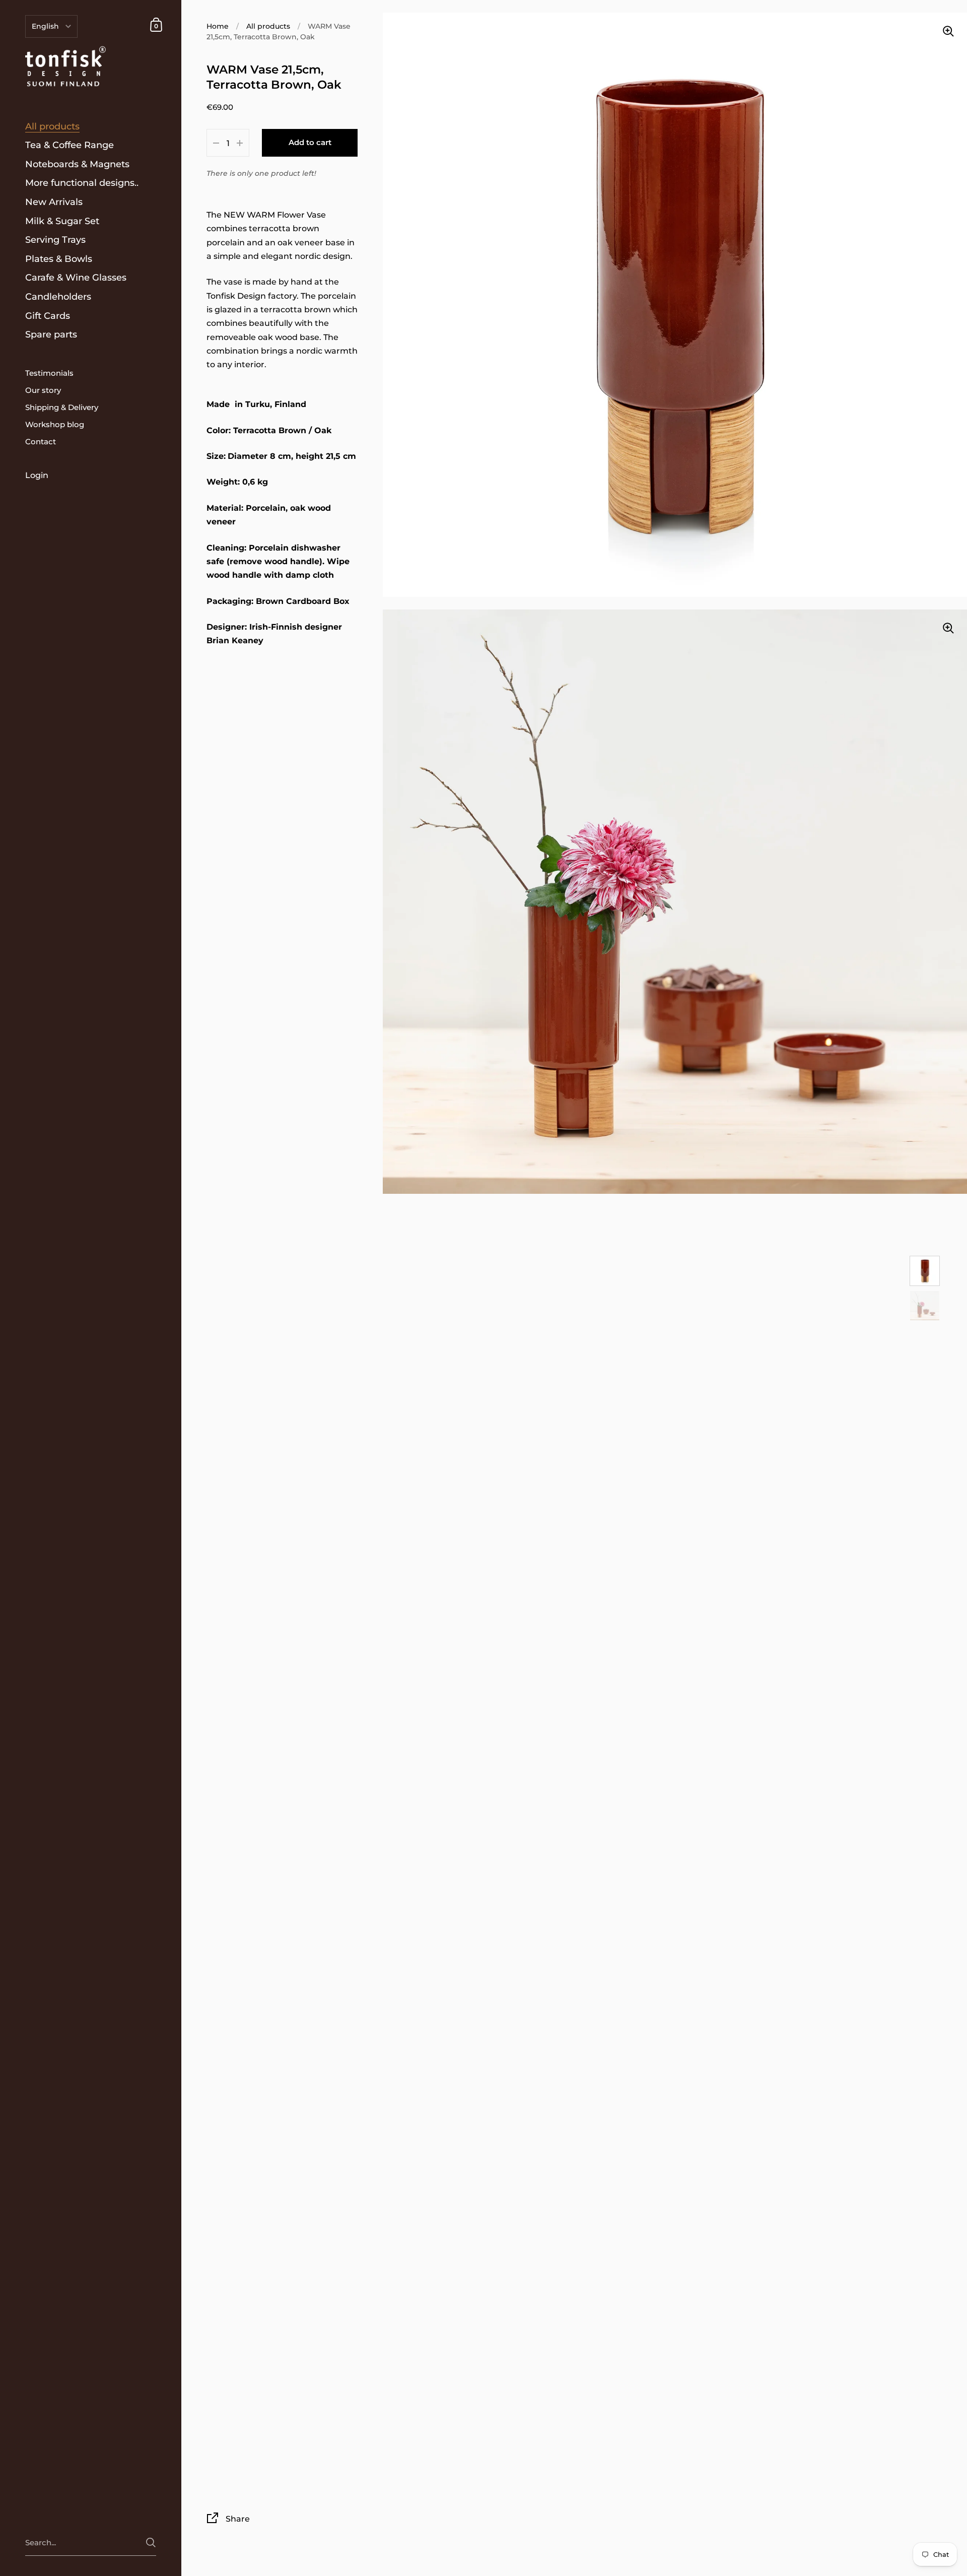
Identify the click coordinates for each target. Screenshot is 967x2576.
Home (218, 26)
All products (268, 26)
